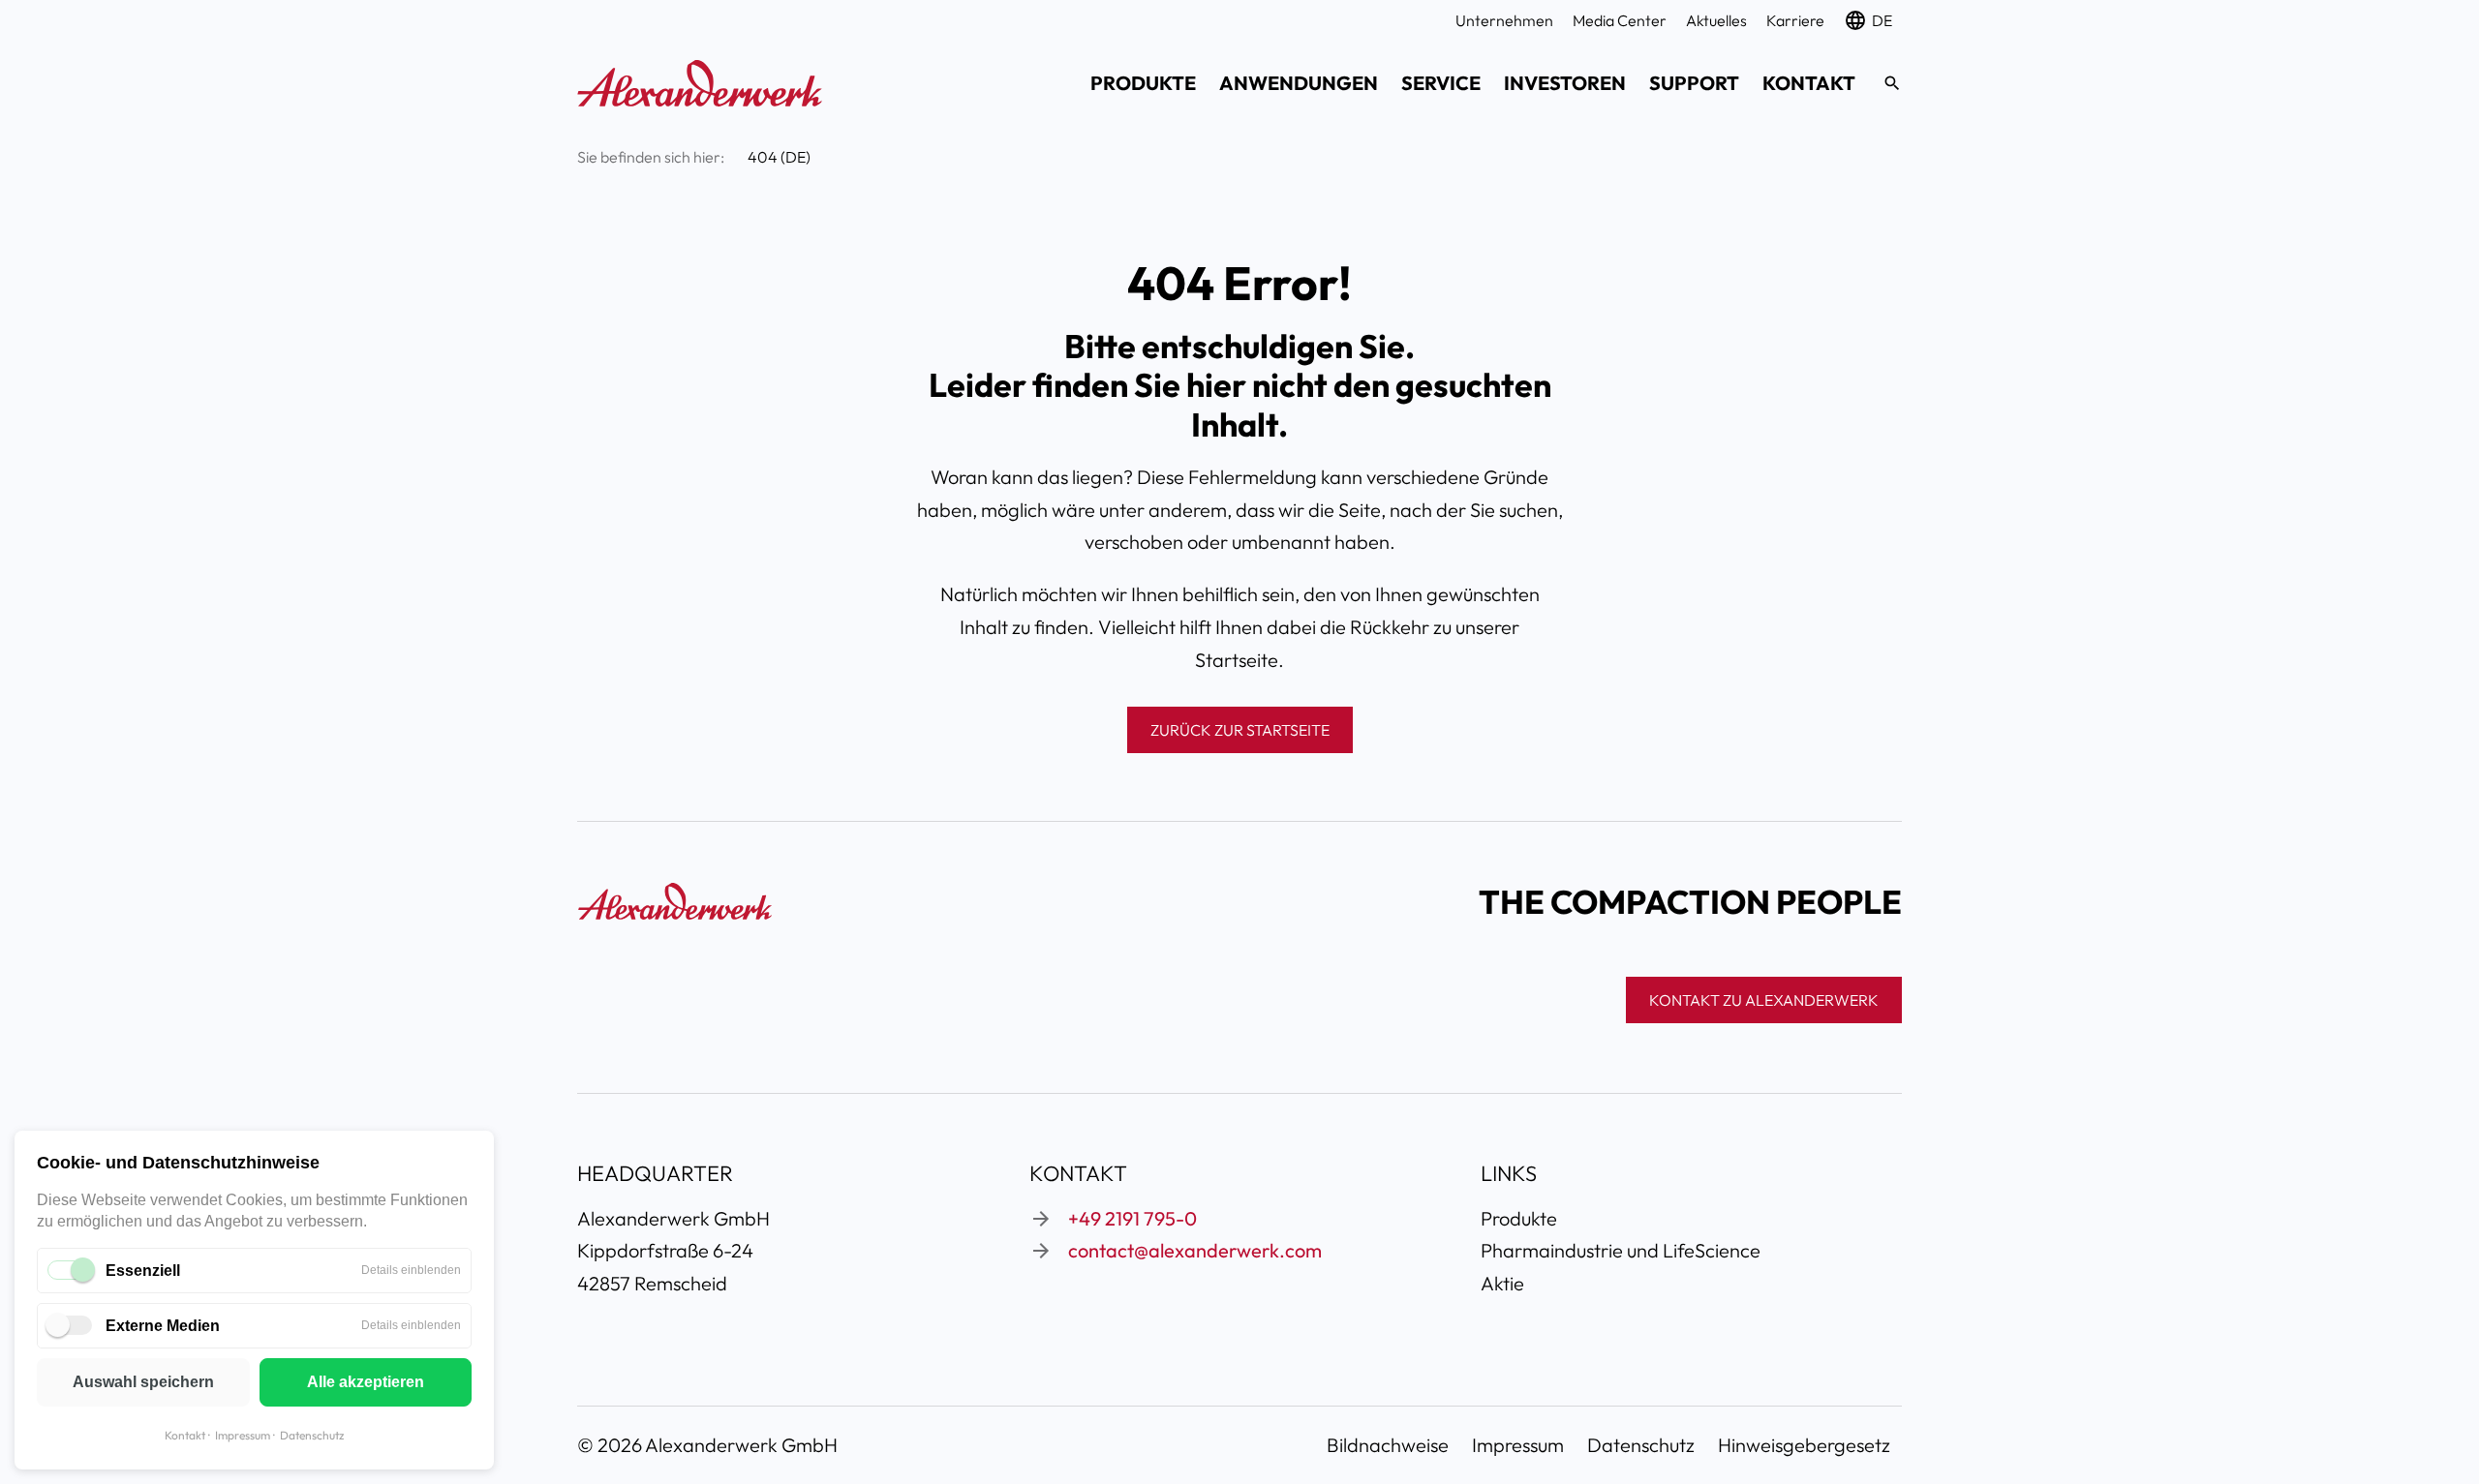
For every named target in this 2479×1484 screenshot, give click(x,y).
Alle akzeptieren (366, 1382)
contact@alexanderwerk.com (1195, 1250)
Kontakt (185, 1435)
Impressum (243, 1435)
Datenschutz (312, 1435)
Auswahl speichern (143, 1382)
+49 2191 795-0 (1132, 1218)
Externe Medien (163, 1326)
